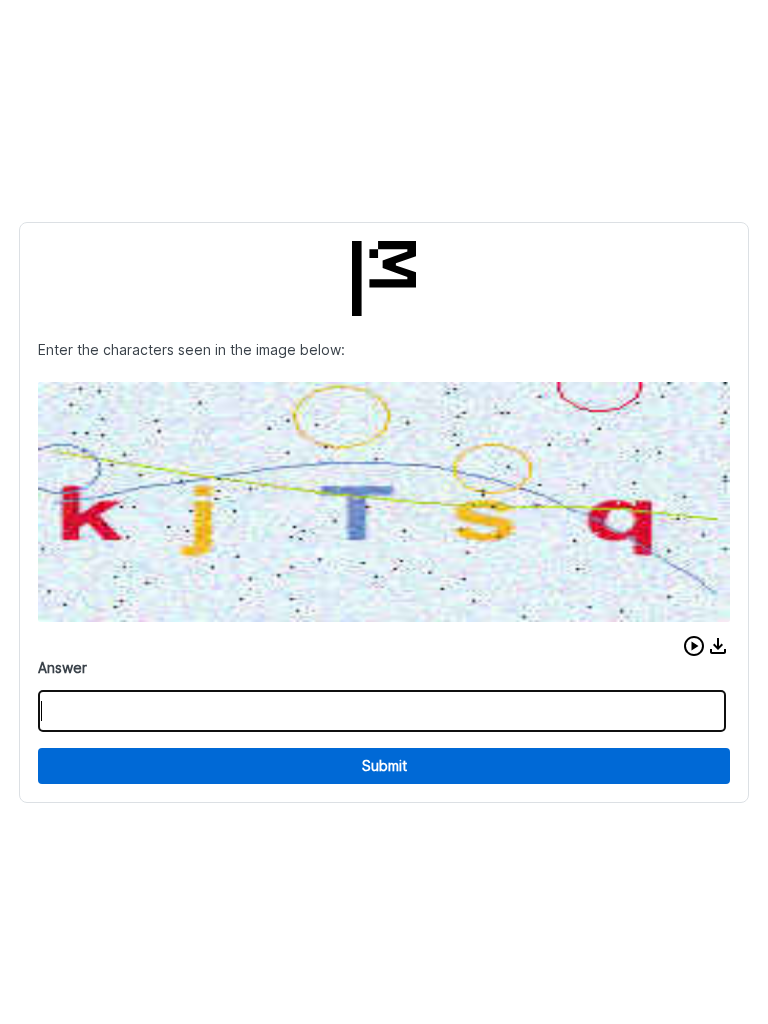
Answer (62, 667)
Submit (384, 765)
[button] (694, 646)
